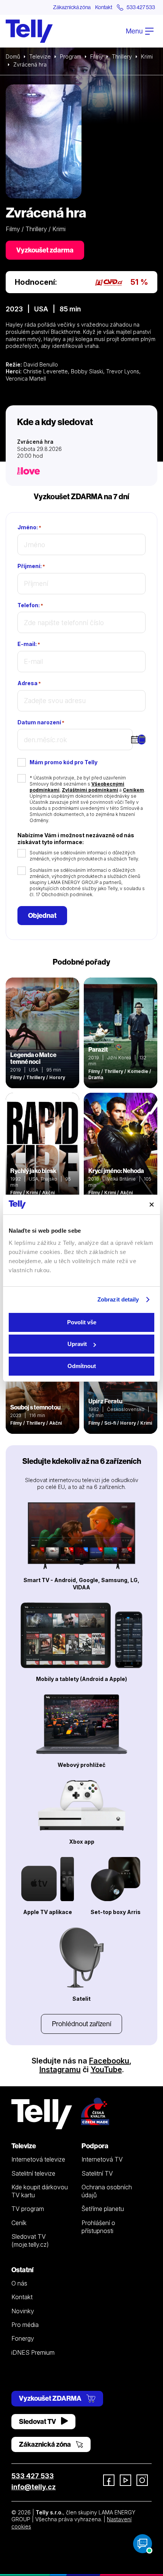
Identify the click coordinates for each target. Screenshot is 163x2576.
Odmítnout (82, 1366)
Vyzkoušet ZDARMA (51, 2398)
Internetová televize (38, 2159)
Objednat (42, 915)
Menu (135, 31)
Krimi (147, 56)
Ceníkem (133, 790)
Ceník (19, 2223)
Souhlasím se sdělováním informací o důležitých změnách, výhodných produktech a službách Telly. (84, 856)
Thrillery (122, 56)
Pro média (25, 2325)
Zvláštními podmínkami (90, 790)
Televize (40, 56)
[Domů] (29, 31)
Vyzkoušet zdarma (45, 250)
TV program (28, 2209)
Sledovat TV (38, 2421)
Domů (13, 56)
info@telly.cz (34, 2487)
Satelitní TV (97, 2173)
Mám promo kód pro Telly (63, 762)
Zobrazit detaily (118, 1299)
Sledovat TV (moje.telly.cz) (30, 2240)
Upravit (77, 1344)
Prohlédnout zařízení (81, 2024)
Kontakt (104, 7)
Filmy (96, 56)
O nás (19, 2283)
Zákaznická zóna (72, 7)
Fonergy (23, 2338)
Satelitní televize (33, 2173)
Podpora (95, 2146)
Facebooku (109, 2061)
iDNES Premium (33, 2352)
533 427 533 (33, 2476)
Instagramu (60, 2070)
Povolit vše (82, 1322)
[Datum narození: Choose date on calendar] (142, 740)
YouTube (106, 2070)
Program (71, 56)
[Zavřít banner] (152, 1205)
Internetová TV (102, 2159)
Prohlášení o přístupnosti (98, 2227)
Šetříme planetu (103, 2209)
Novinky (23, 2311)
